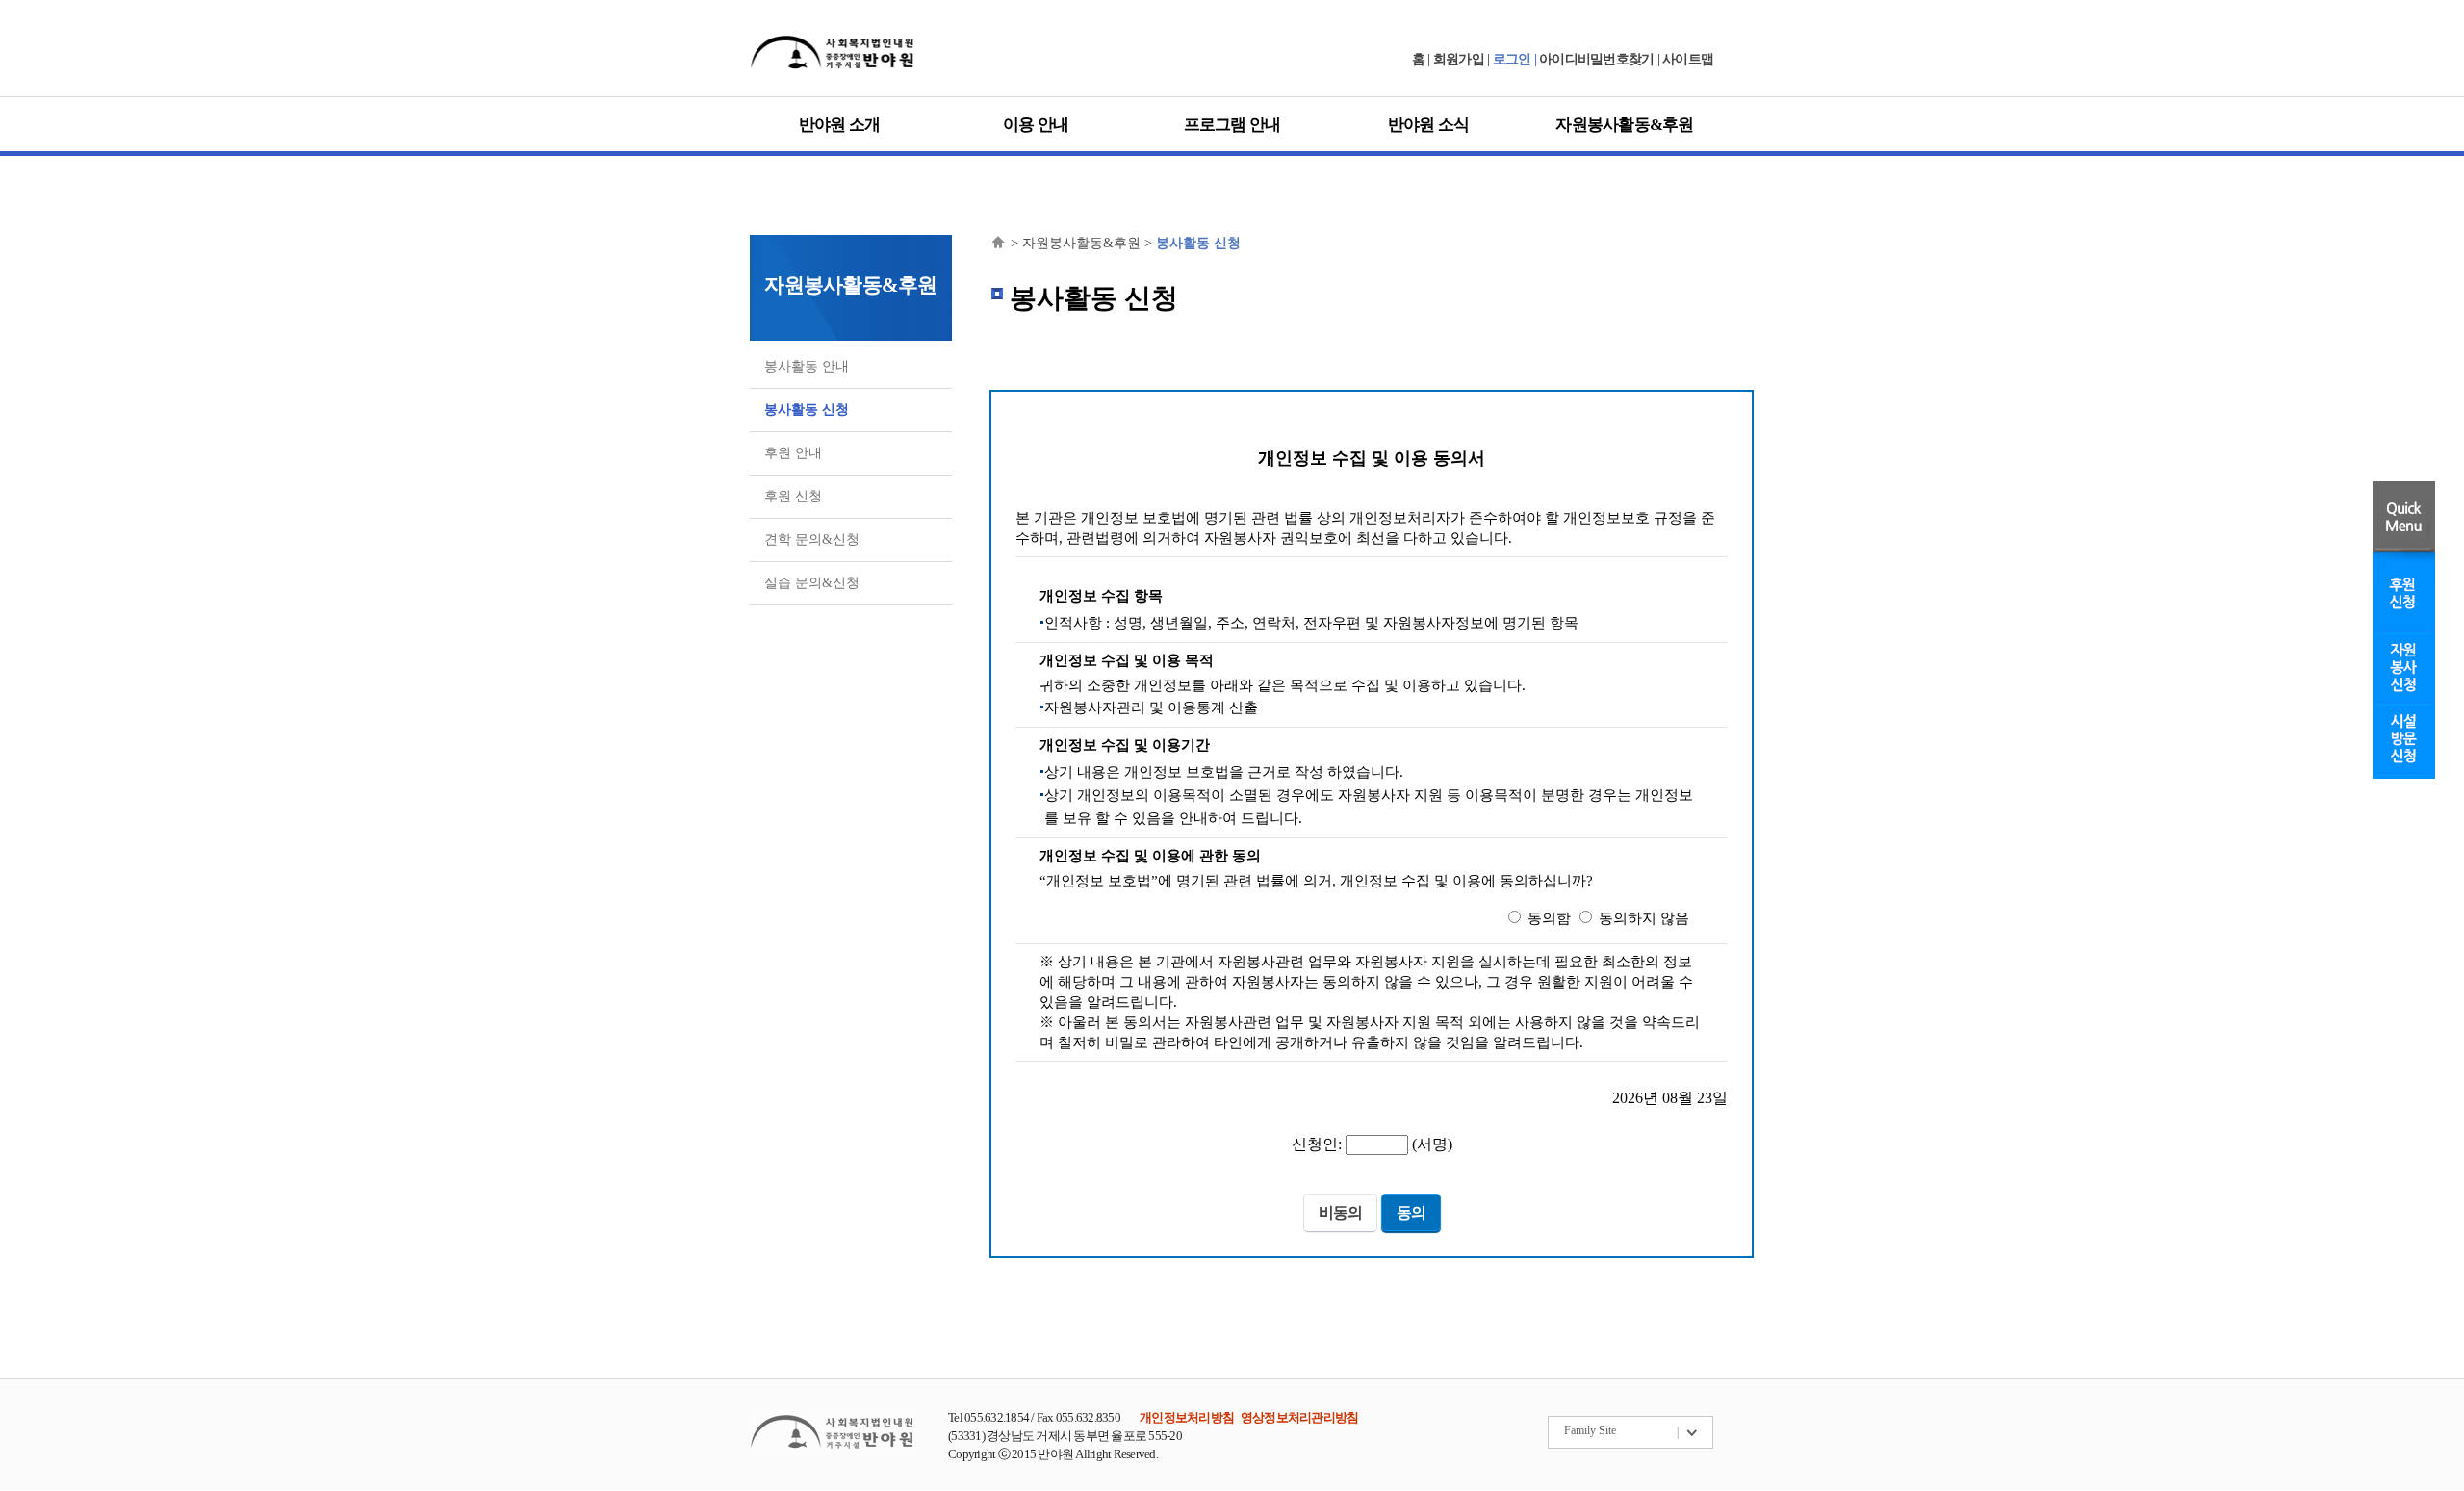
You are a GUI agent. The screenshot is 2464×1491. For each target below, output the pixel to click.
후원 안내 (793, 453)
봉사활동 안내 (807, 366)
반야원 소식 (1429, 125)
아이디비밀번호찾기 (1596, 59)
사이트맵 (1688, 59)
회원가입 (1459, 59)
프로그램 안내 (1232, 125)
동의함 (1549, 918)
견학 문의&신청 (812, 540)
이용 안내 (1036, 125)
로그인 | (1516, 59)
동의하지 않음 (1644, 918)
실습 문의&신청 (812, 583)
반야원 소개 (840, 125)
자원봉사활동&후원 (1624, 125)
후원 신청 (793, 496)
